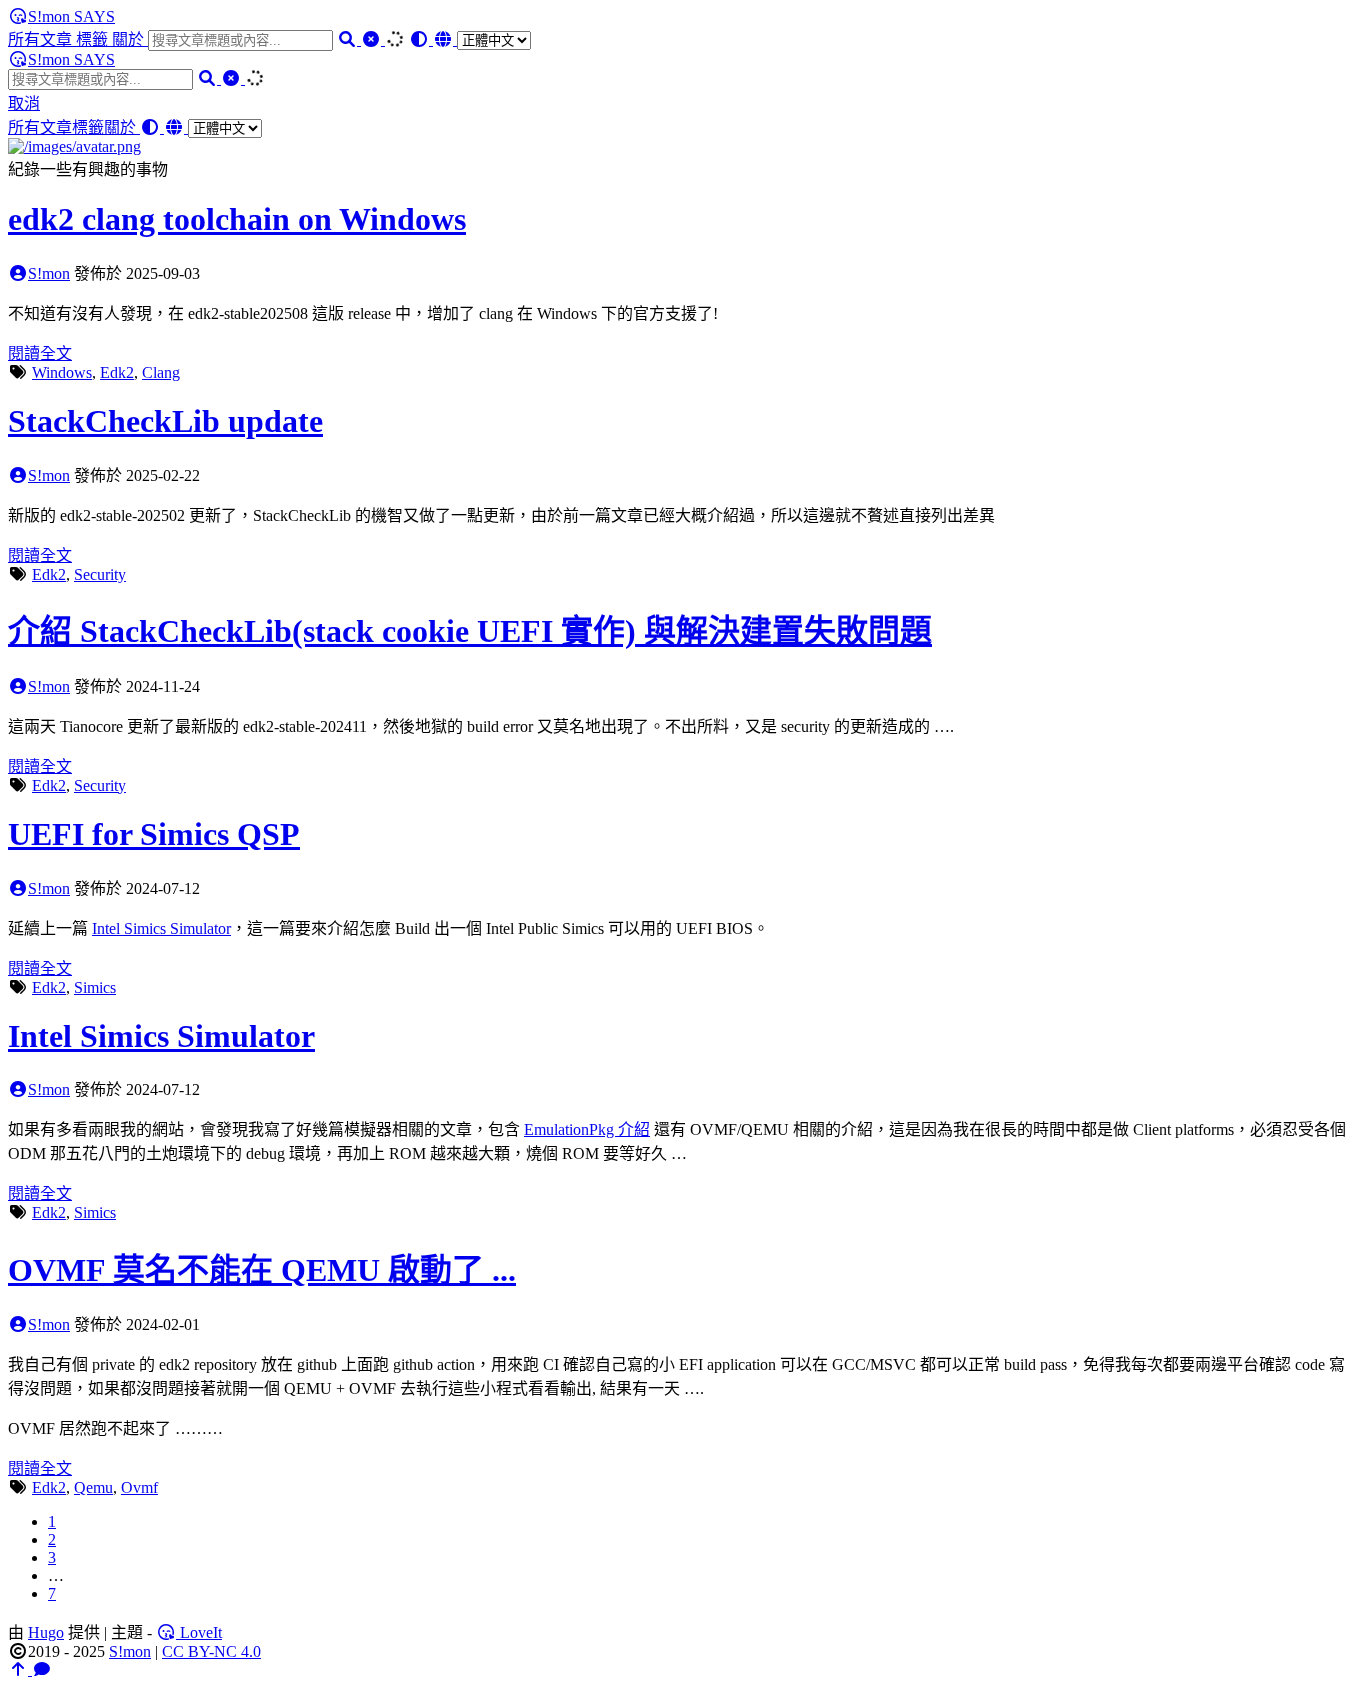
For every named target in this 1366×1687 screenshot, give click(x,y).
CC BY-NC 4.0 (211, 1651)
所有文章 (42, 39)
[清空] (373, 39)
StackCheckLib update (165, 421)
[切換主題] (421, 39)
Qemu (93, 1487)
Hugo (46, 1632)
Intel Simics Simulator (161, 928)
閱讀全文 (40, 353)
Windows (62, 372)
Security (100, 574)
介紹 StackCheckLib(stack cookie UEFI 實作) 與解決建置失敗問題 (470, 631)
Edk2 (117, 372)
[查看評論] (42, 1669)
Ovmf (139, 1487)
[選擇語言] (482, 39)
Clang (161, 372)
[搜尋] (349, 39)
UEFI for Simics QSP (154, 834)
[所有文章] (74, 146)
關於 (130, 39)
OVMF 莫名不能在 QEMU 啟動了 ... (262, 1270)
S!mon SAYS (71, 16)
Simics (95, 987)
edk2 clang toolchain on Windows (237, 219)
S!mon (49, 273)
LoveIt (199, 1632)
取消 (24, 103)
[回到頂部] (20, 1669)
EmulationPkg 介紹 (587, 1129)
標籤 (94, 39)
